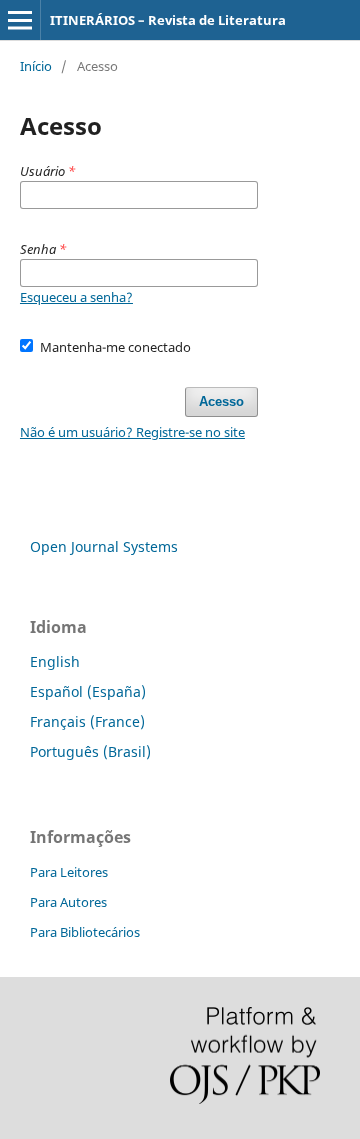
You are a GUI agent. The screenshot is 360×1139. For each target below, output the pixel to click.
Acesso (221, 401)
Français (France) (87, 721)
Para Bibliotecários (85, 932)
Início (36, 66)
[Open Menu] (20, 20)
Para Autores (68, 902)
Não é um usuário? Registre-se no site (132, 432)
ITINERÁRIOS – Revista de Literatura (168, 20)
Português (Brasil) (90, 751)
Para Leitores (69, 872)
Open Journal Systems (104, 546)
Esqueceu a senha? (76, 297)
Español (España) (88, 691)
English (55, 661)
